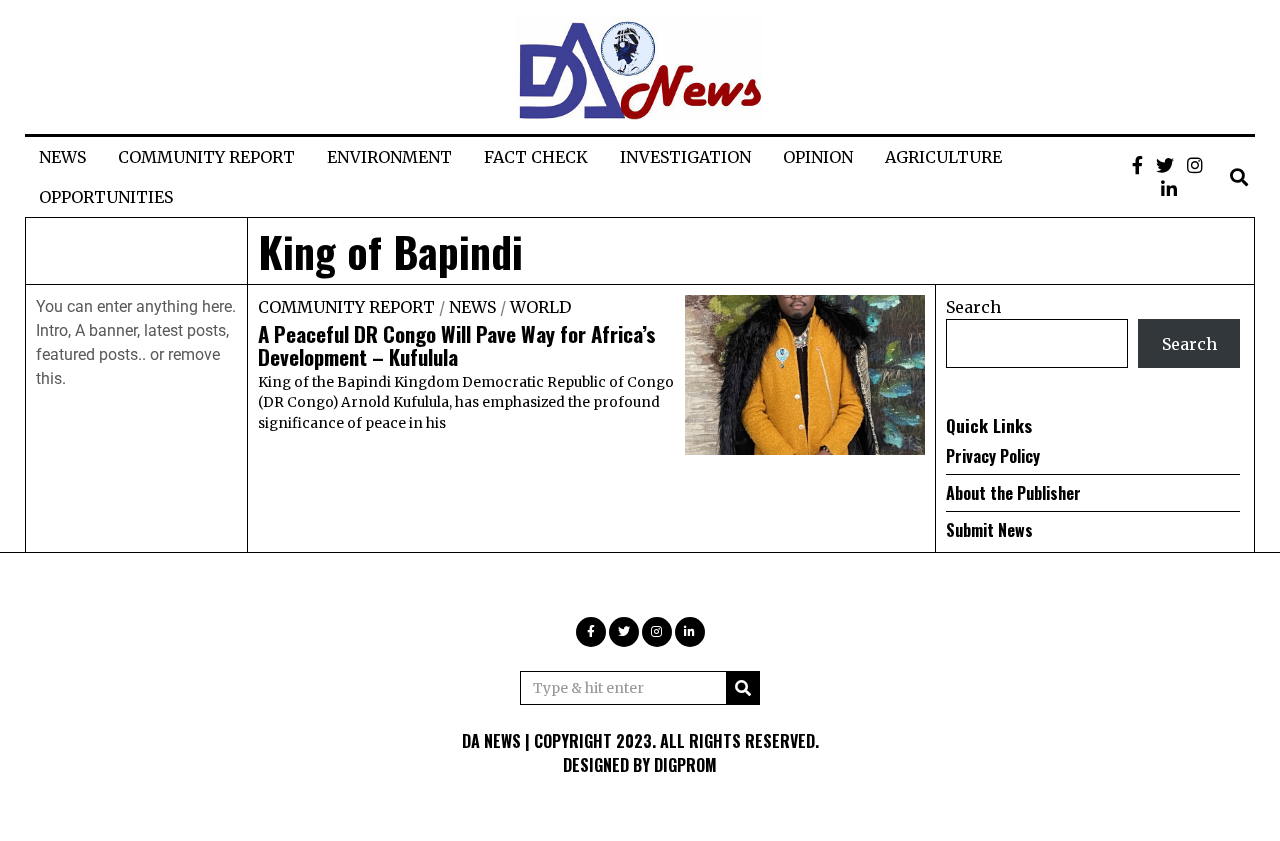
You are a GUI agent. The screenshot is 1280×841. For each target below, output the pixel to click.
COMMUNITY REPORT (206, 157)
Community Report (346, 307)
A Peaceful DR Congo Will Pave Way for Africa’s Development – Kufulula (457, 345)
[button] (743, 688)
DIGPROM (685, 765)
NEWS (62, 157)
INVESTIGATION (685, 157)
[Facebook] (1137, 165)
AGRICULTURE (943, 157)
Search (973, 307)
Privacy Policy (993, 456)
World (540, 307)
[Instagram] (1195, 165)
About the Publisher (1013, 493)
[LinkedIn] (1169, 189)
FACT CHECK (536, 157)
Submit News (989, 530)
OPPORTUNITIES (106, 197)
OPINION (818, 157)
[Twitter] (1165, 165)
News (472, 307)
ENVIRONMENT (389, 157)
